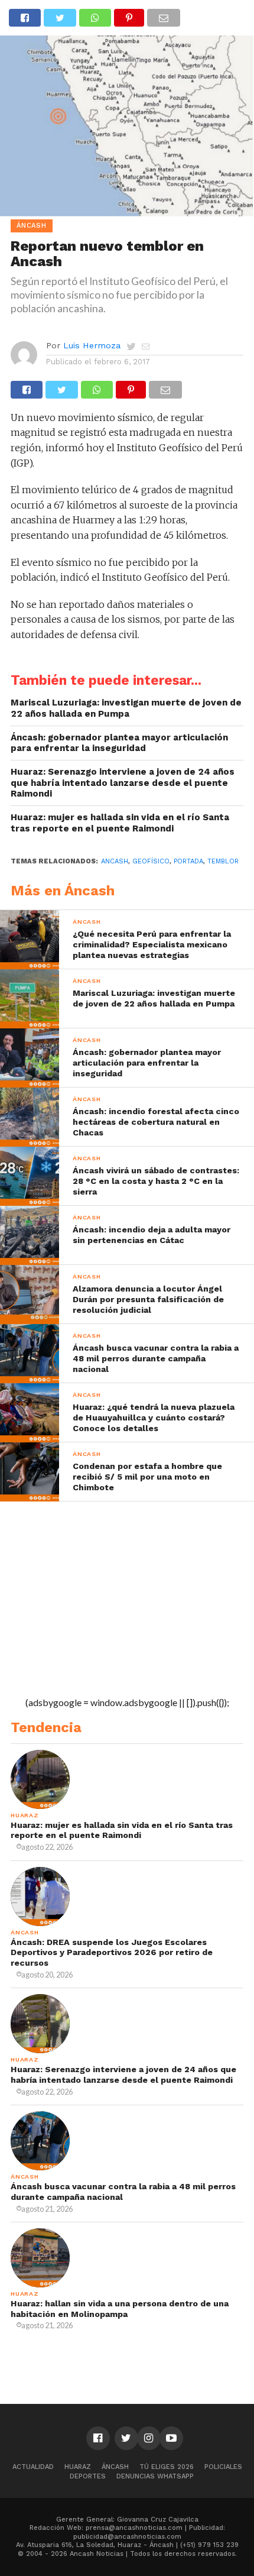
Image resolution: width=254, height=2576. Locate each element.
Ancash (115, 861)
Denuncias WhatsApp (155, 2476)
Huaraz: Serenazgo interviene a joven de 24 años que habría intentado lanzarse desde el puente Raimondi (123, 783)
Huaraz (78, 2467)
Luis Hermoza (92, 345)
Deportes (88, 2476)
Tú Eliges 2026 (167, 2467)
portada (188, 861)
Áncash (115, 2467)
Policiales (223, 2467)
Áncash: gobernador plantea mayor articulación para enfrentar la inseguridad (119, 743)
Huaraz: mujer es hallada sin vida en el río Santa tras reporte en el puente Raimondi (120, 823)
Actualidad (33, 2467)
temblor (223, 861)
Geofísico (151, 861)
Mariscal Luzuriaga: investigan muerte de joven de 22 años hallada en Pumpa (126, 708)
